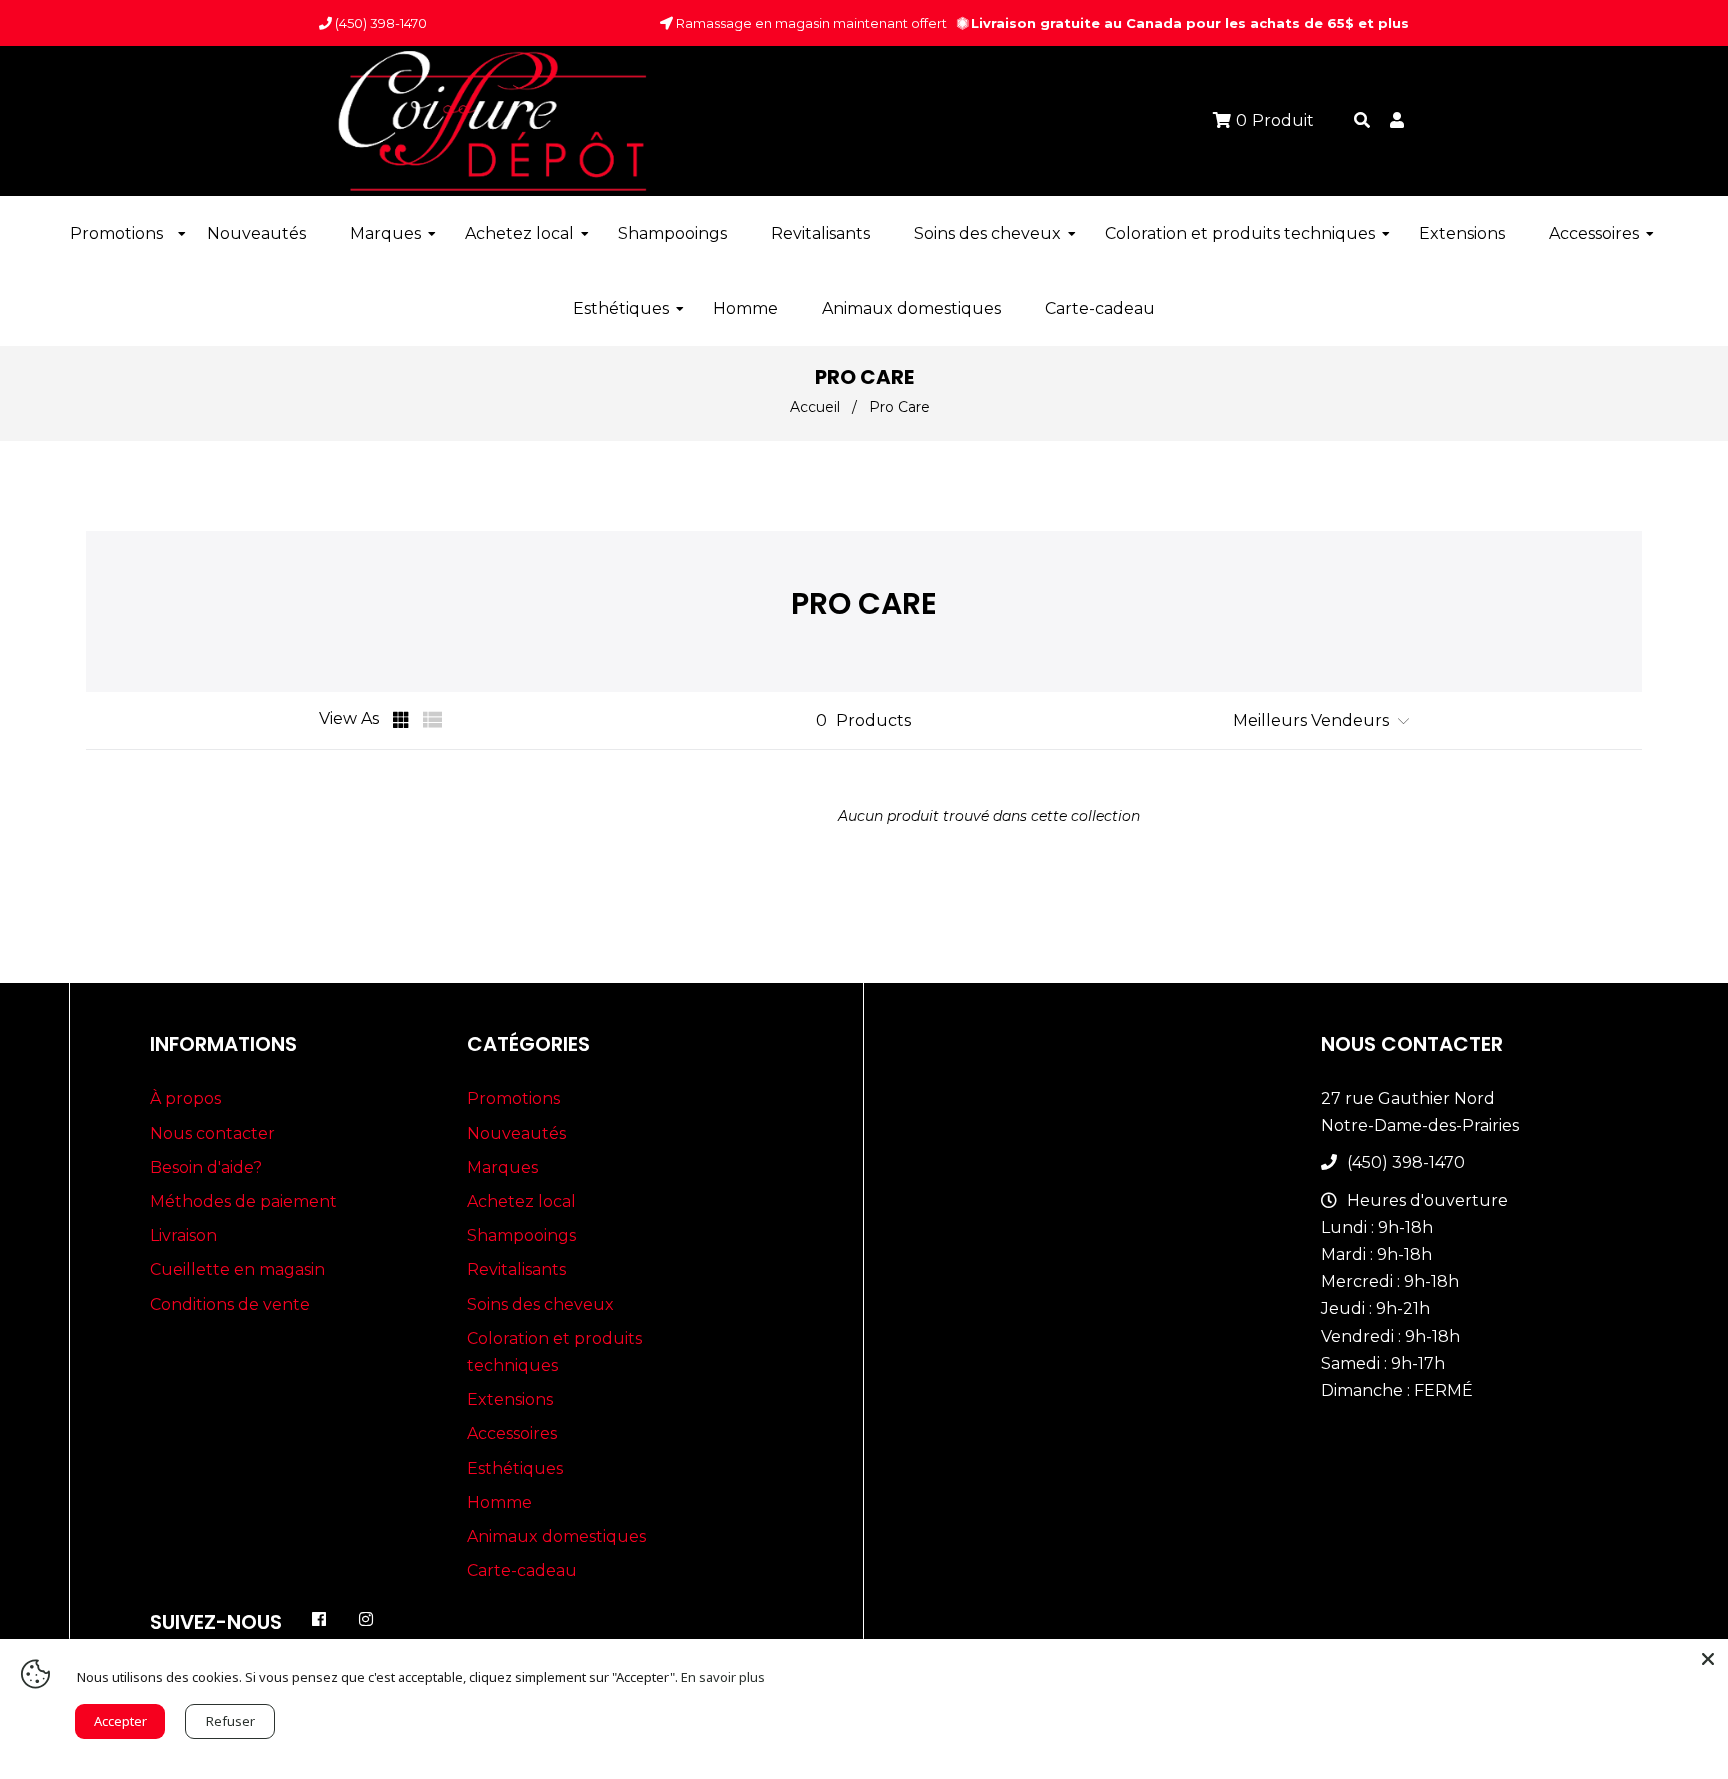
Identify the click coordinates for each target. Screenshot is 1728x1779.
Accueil (815, 407)
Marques (502, 1167)
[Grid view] (403, 720)
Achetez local (521, 1201)
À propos (185, 1098)
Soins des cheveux (540, 1304)
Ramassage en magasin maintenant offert (810, 23)
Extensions (510, 1399)
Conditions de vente (230, 1304)
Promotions (513, 1098)
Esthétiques (515, 1468)
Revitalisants (516, 1269)
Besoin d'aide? (206, 1167)
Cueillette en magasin (237, 1269)
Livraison (183, 1235)
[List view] (433, 720)
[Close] (1708, 1659)
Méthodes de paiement (243, 1201)
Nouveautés (516, 1133)
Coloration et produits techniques (554, 1352)
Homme (499, 1502)
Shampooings (521, 1235)
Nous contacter (212, 1133)
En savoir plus (723, 1677)
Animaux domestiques (556, 1536)
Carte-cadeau (522, 1570)
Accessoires (512, 1433)
